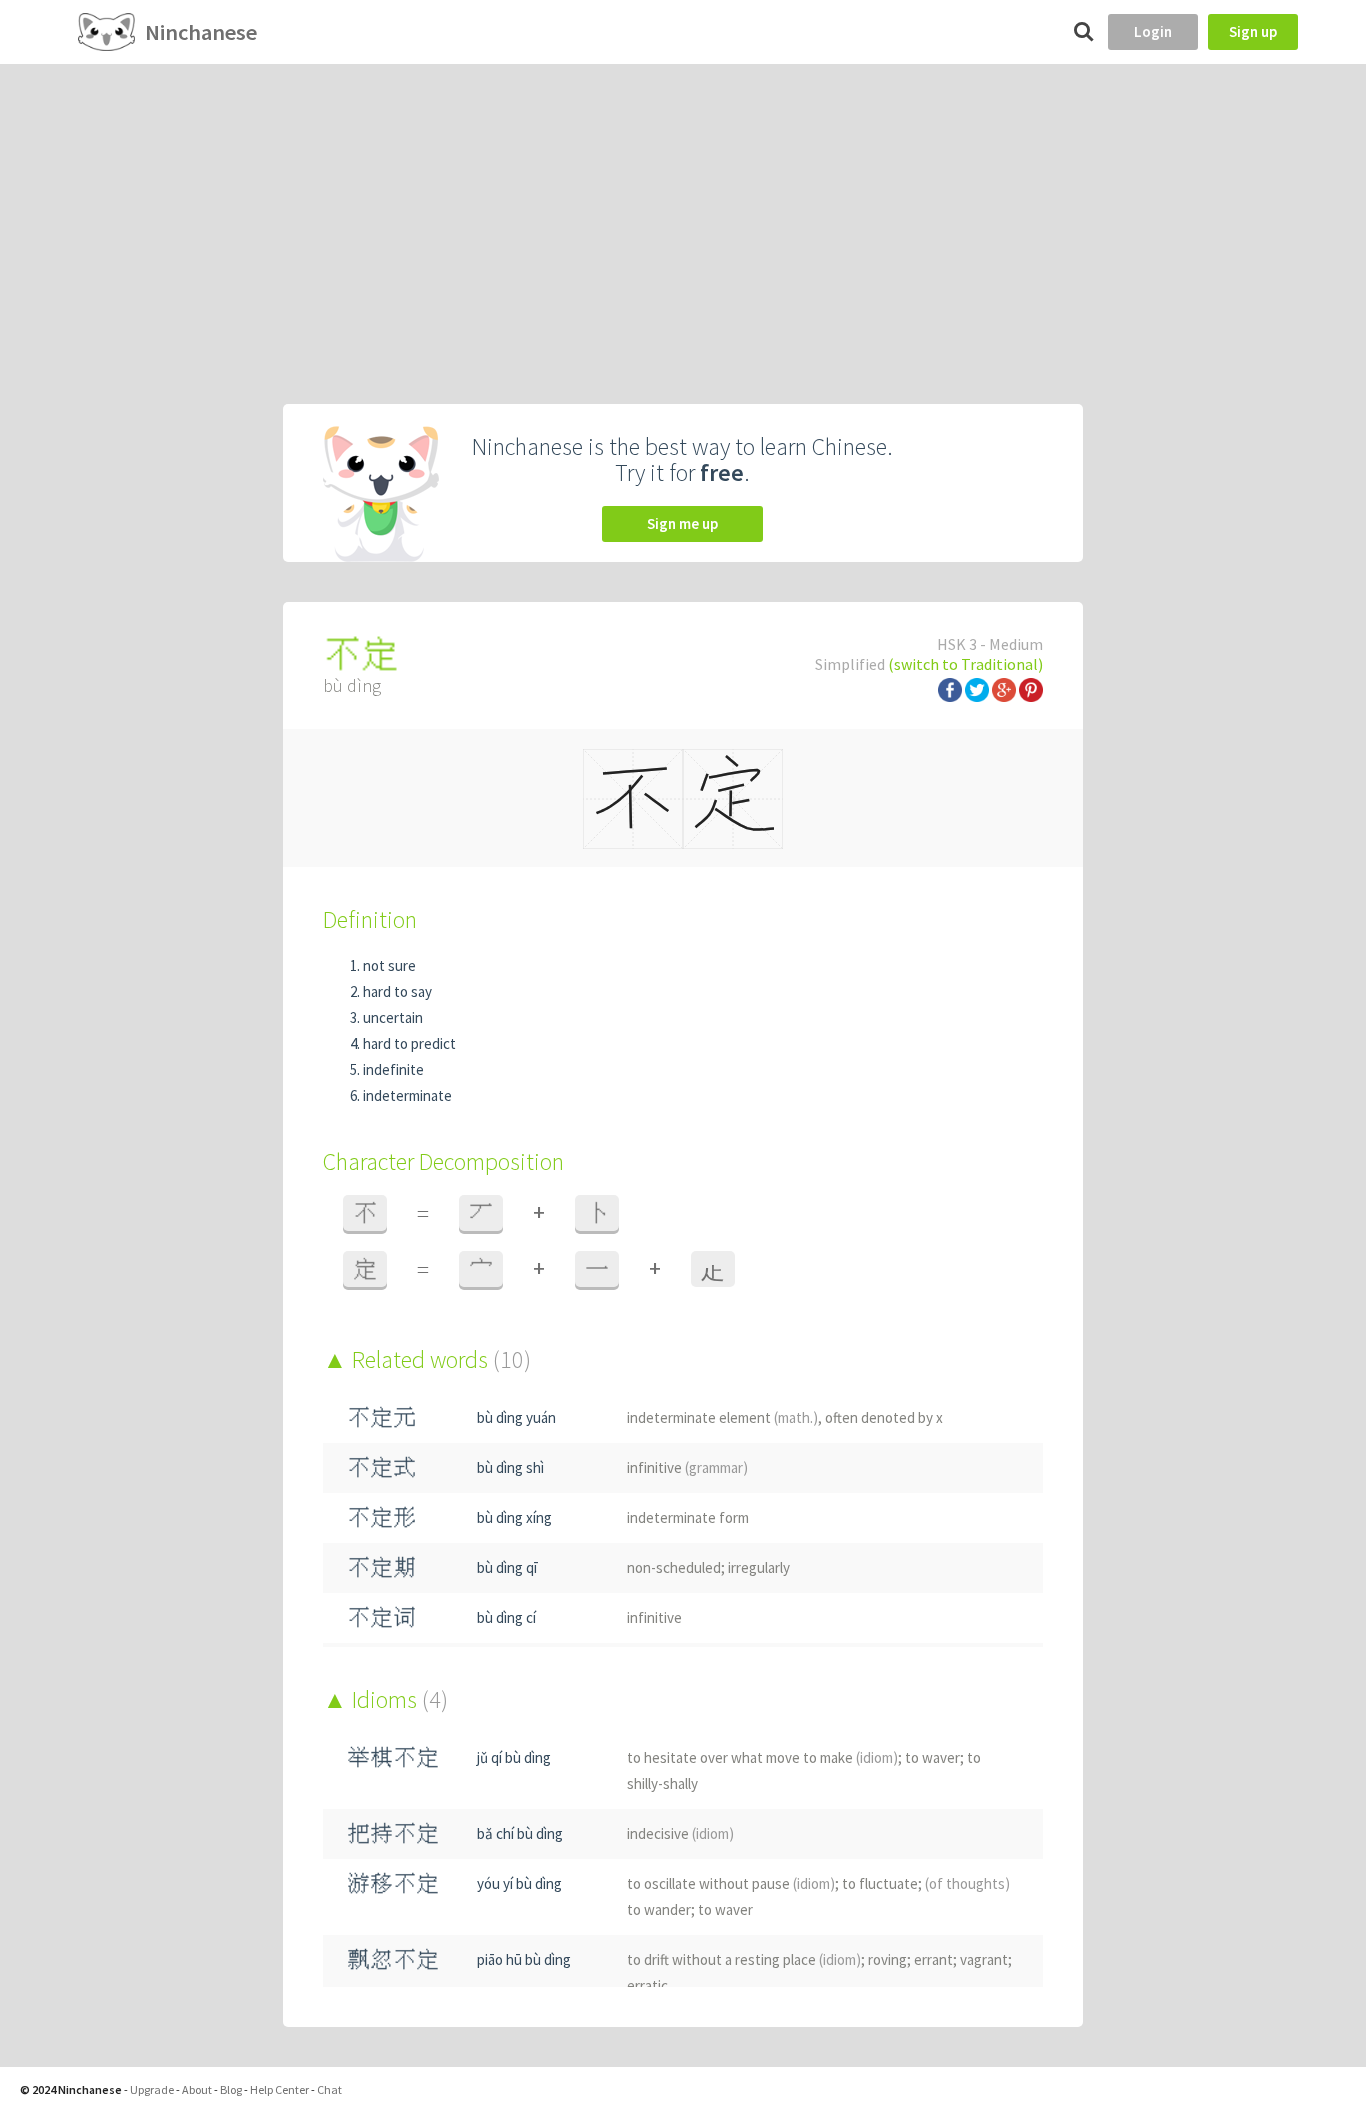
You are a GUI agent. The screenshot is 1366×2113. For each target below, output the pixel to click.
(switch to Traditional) (965, 664)
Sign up (1253, 31)
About (197, 2089)
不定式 (381, 1467)
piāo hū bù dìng (524, 1959)
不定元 (381, 1417)
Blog (231, 2089)
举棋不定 (393, 1757)
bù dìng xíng (514, 1517)
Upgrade (152, 2089)
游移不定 (393, 1883)
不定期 (381, 1567)
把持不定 (393, 1833)
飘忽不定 (393, 1959)
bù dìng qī (507, 1567)
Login (1153, 31)
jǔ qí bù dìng (514, 1757)
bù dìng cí (506, 1617)
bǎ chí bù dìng (520, 1833)
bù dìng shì (510, 1467)
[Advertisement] (683, 214)
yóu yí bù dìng (519, 1883)
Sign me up (682, 523)
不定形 (381, 1517)
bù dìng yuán (516, 1417)
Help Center (279, 2089)
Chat (329, 2089)
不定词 (381, 1617)
